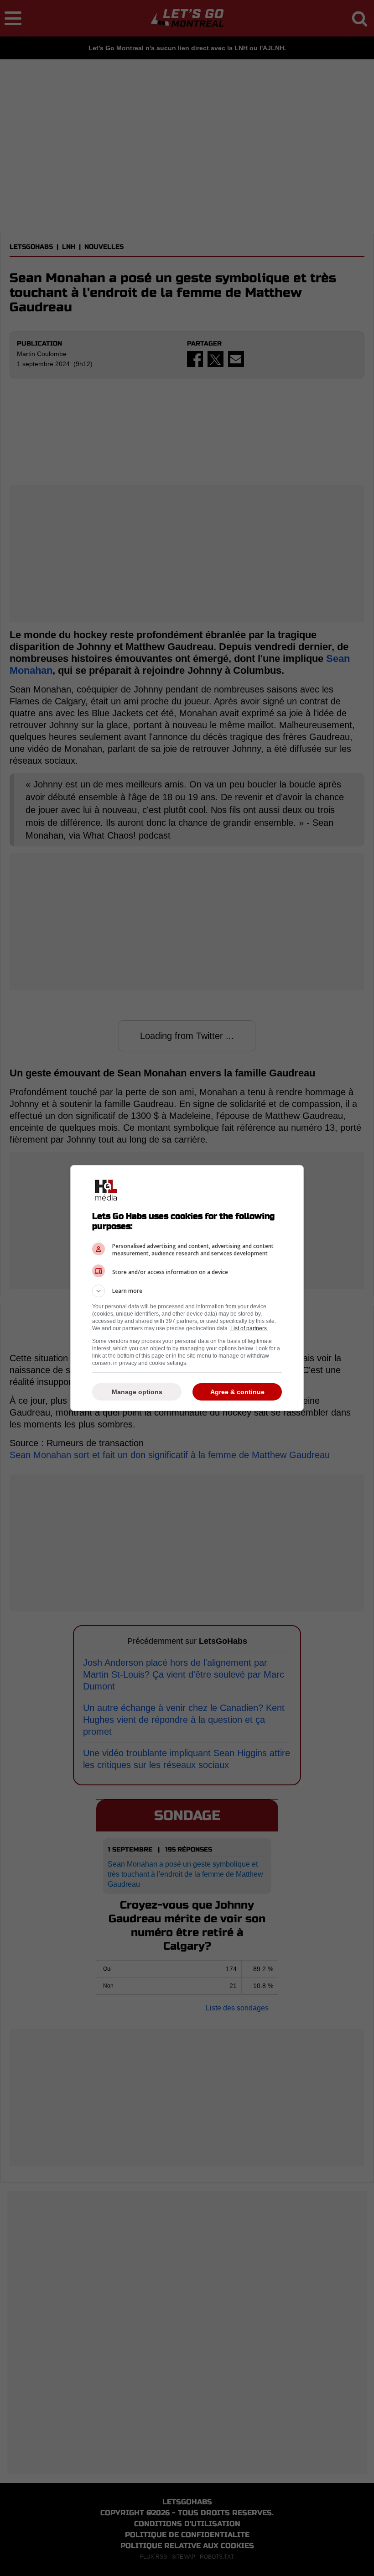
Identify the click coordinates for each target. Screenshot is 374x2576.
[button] (187, 1291)
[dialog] (187, 1288)
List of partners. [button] (249, 1328)
